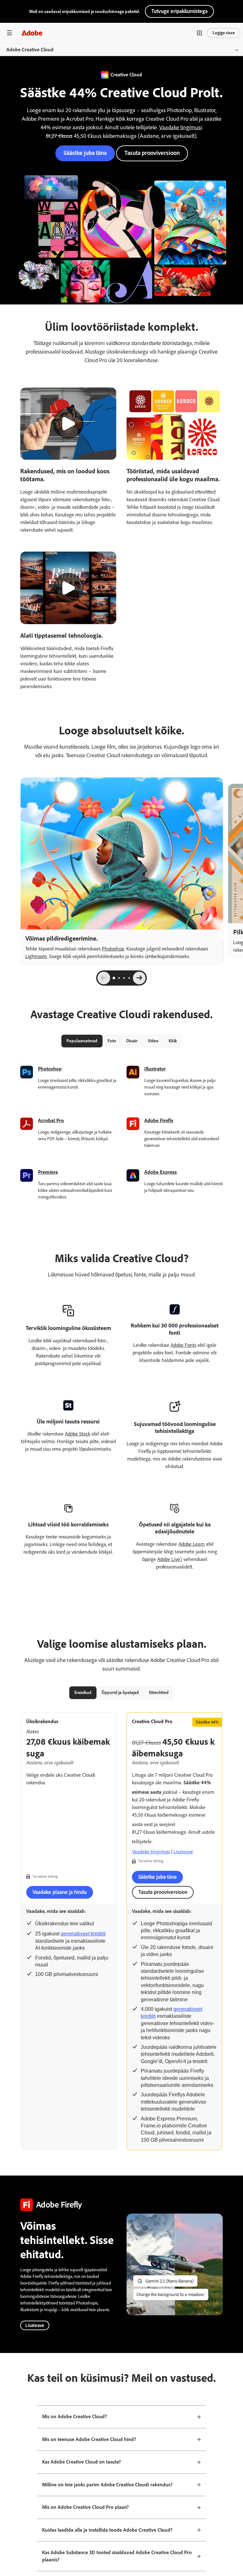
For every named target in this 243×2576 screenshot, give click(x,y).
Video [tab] (153, 1041)
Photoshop (113, 949)
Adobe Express (161, 1172)
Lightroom (36, 956)
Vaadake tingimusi (181, 127)
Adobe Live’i (170, 1559)
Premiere (48, 1172)
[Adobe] (32, 33)
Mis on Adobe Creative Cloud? (75, 2416)
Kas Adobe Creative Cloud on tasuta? (81, 2462)
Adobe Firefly (159, 1120)
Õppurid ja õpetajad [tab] (120, 1693)
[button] (199, 33)
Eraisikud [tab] (83, 1693)
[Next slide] (139, 978)
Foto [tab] (112, 1041)
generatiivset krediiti (83, 1934)
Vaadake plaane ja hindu (60, 1892)
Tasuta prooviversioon (152, 153)
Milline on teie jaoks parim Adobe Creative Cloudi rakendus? (107, 2485)
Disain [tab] (132, 1041)
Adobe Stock (78, 1434)
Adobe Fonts (183, 1345)
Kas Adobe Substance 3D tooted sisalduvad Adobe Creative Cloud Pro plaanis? (117, 2556)
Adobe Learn (192, 1544)
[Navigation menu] (9, 33)
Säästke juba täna (85, 153)
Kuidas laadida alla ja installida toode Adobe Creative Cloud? (107, 2530)
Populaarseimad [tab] (82, 1041)
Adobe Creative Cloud (30, 50)
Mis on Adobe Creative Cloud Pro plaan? (85, 2507)
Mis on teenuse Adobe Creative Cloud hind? (89, 2439)
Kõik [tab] (173, 1041)
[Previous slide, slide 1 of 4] (104, 978)
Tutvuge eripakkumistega (179, 11)
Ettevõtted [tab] (159, 1693)
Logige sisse (224, 33)
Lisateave (183, 1852)
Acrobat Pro (51, 1120)
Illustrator (155, 1069)
